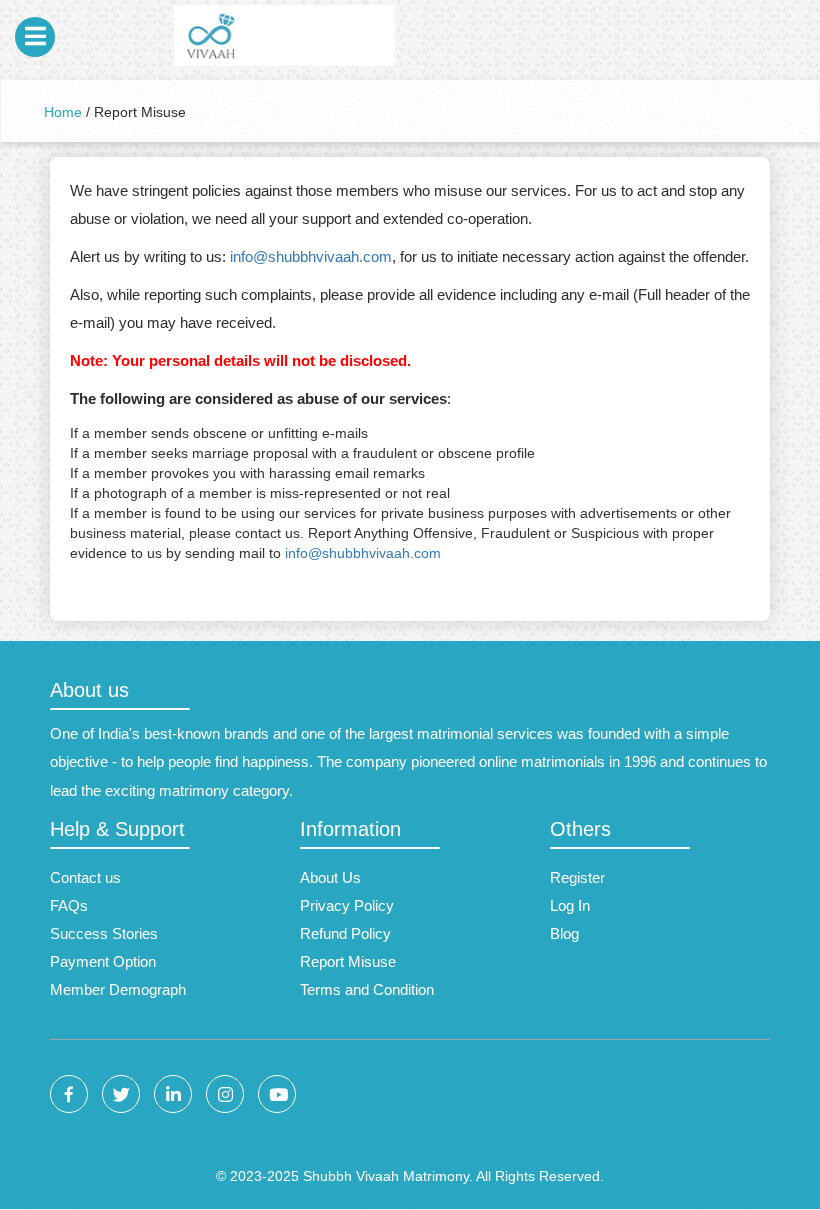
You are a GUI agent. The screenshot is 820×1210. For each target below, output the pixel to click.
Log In (570, 905)
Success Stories (104, 933)
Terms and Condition (367, 989)
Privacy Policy (347, 905)
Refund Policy (345, 933)
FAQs (69, 905)
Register (577, 877)
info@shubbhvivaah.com (311, 256)
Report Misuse (348, 961)
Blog (564, 933)
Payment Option (103, 961)
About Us (330, 877)
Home (63, 112)
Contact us (85, 877)
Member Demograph (118, 989)
